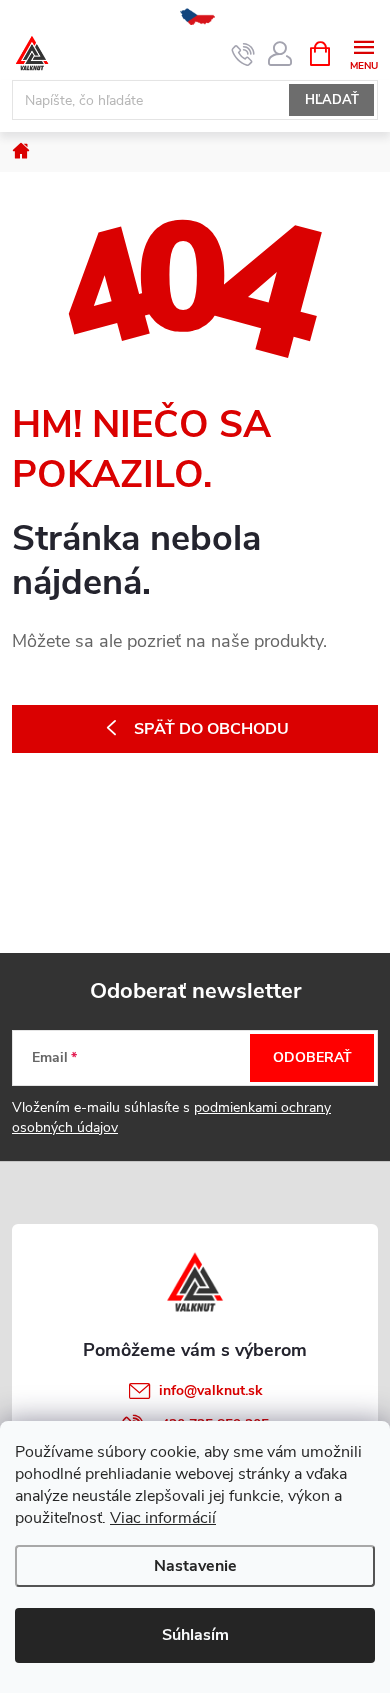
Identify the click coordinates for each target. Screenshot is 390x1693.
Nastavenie (195, 1566)
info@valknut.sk (211, 1390)
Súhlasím (195, 1635)
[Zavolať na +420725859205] (243, 54)
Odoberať (312, 1057)
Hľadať (332, 100)
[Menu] (363, 52)
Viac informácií (163, 1518)
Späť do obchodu (211, 729)
